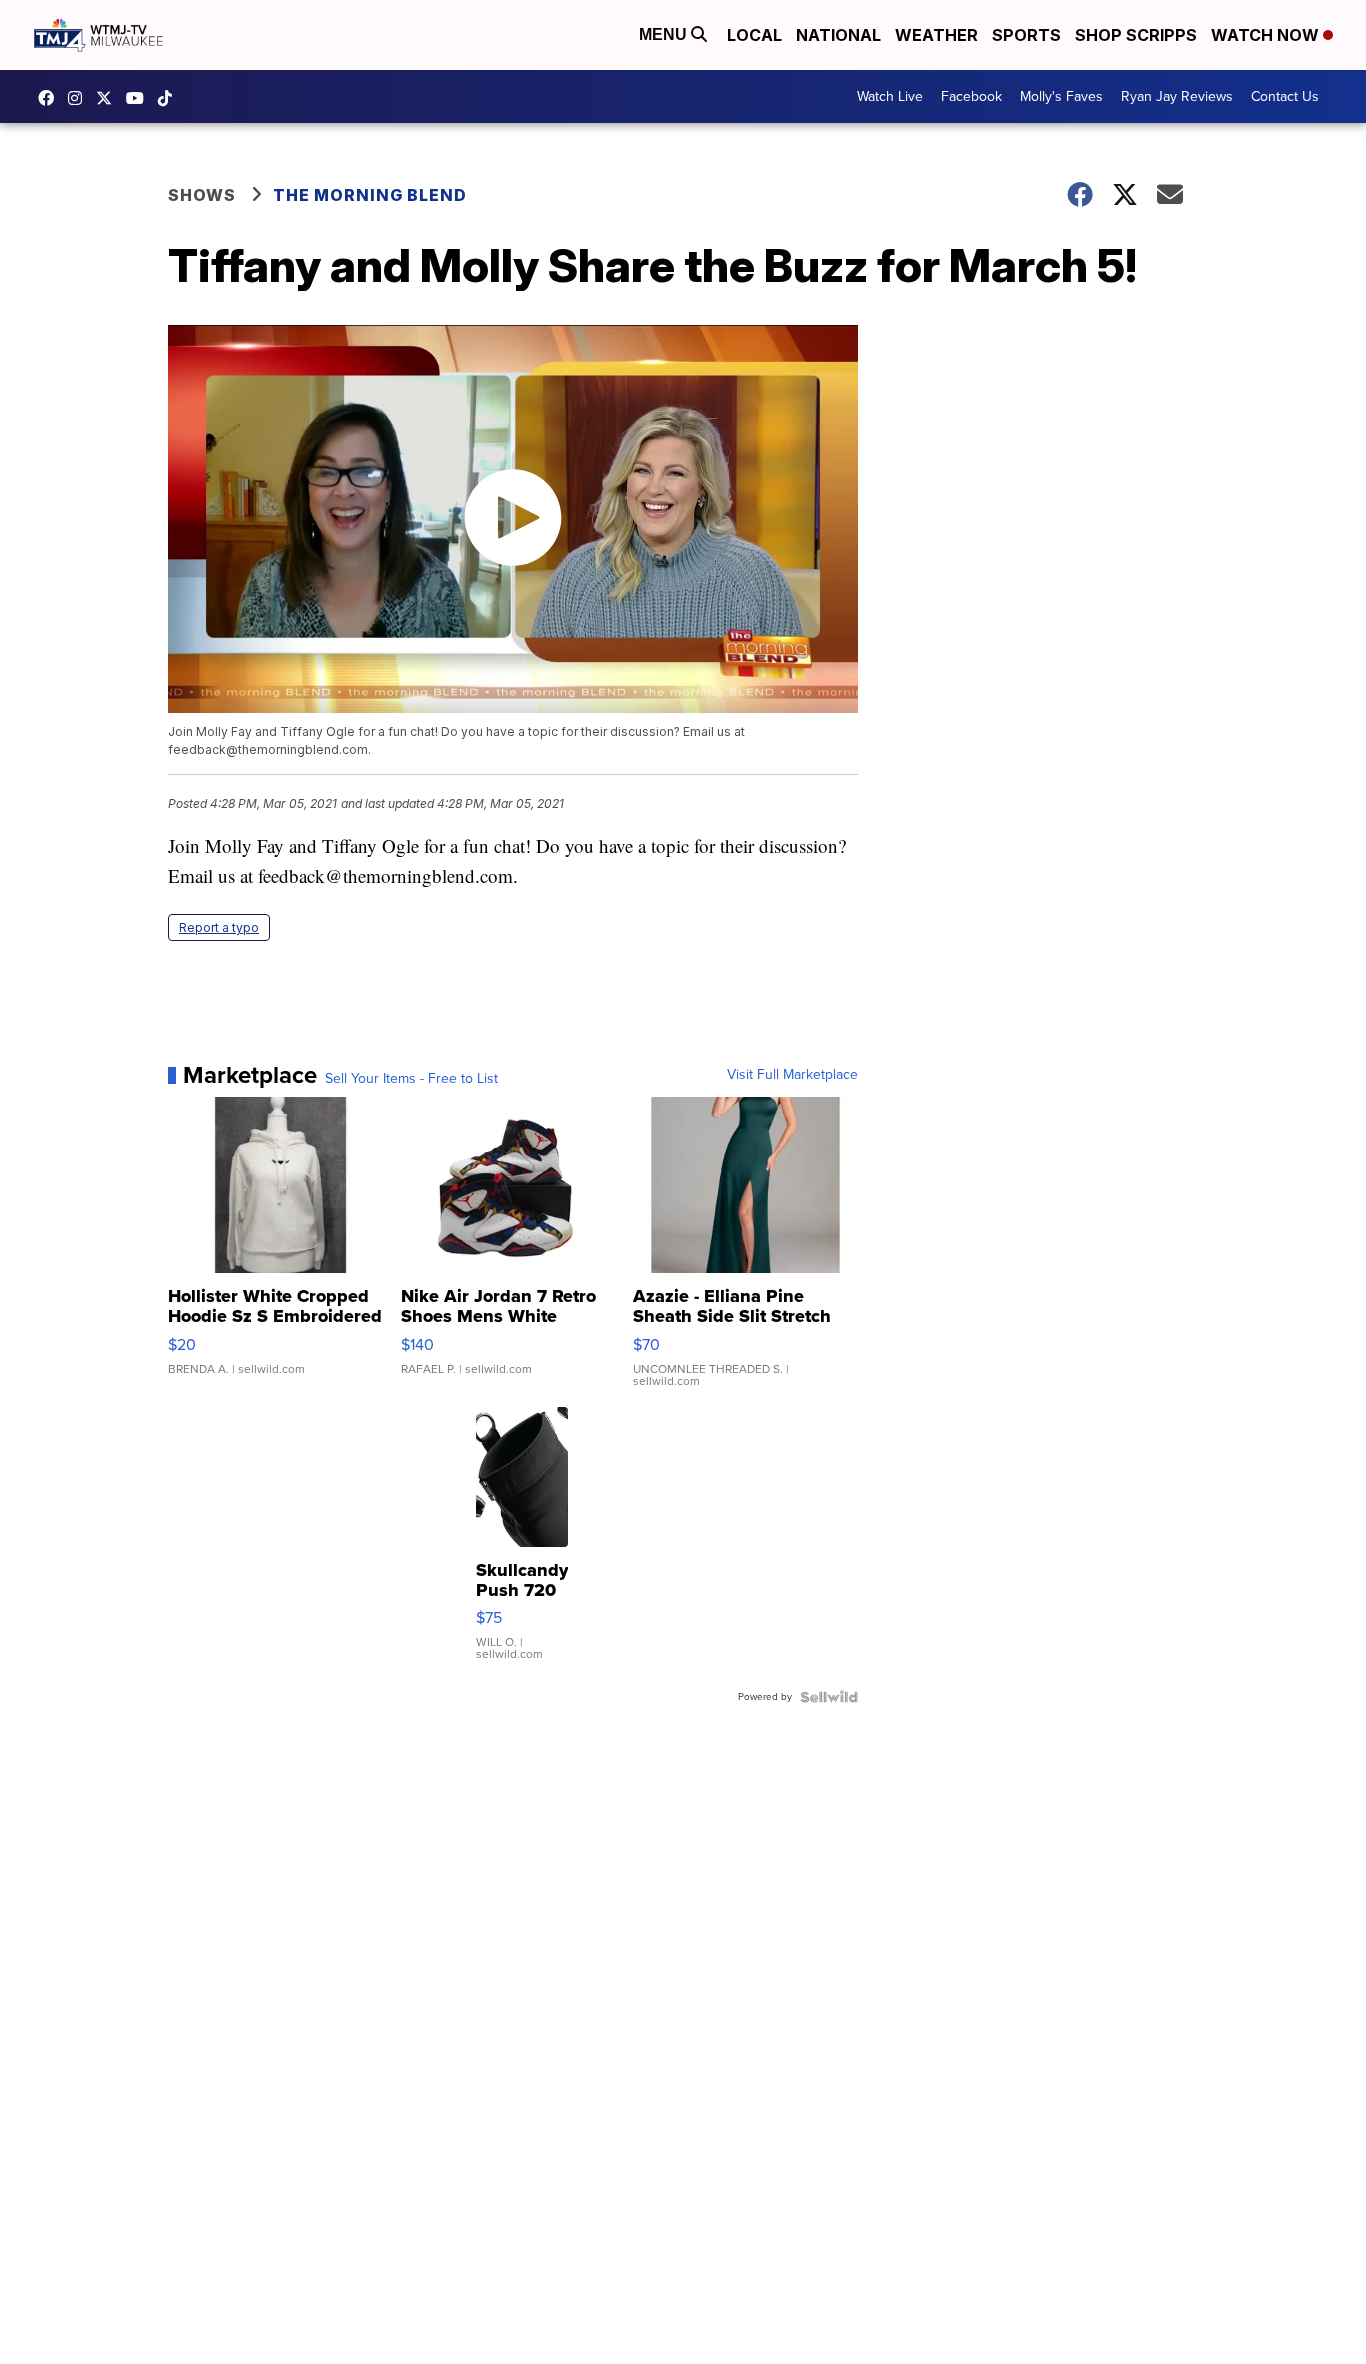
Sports (1026, 35)
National (838, 35)
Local (754, 35)
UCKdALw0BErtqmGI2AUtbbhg (140, 98)
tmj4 (51, 98)
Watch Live (890, 96)
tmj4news (80, 98)
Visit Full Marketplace (792, 1075)
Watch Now (1267, 35)
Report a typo (219, 927)
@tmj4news (170, 98)
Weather (936, 35)
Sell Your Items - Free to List (411, 1079)
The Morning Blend (370, 195)
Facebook (971, 96)
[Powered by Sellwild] (829, 1697)
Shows (202, 195)
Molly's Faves (1061, 96)
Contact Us (1285, 96)
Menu (665, 34)
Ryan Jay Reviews (1177, 96)
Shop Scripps (1136, 35)
